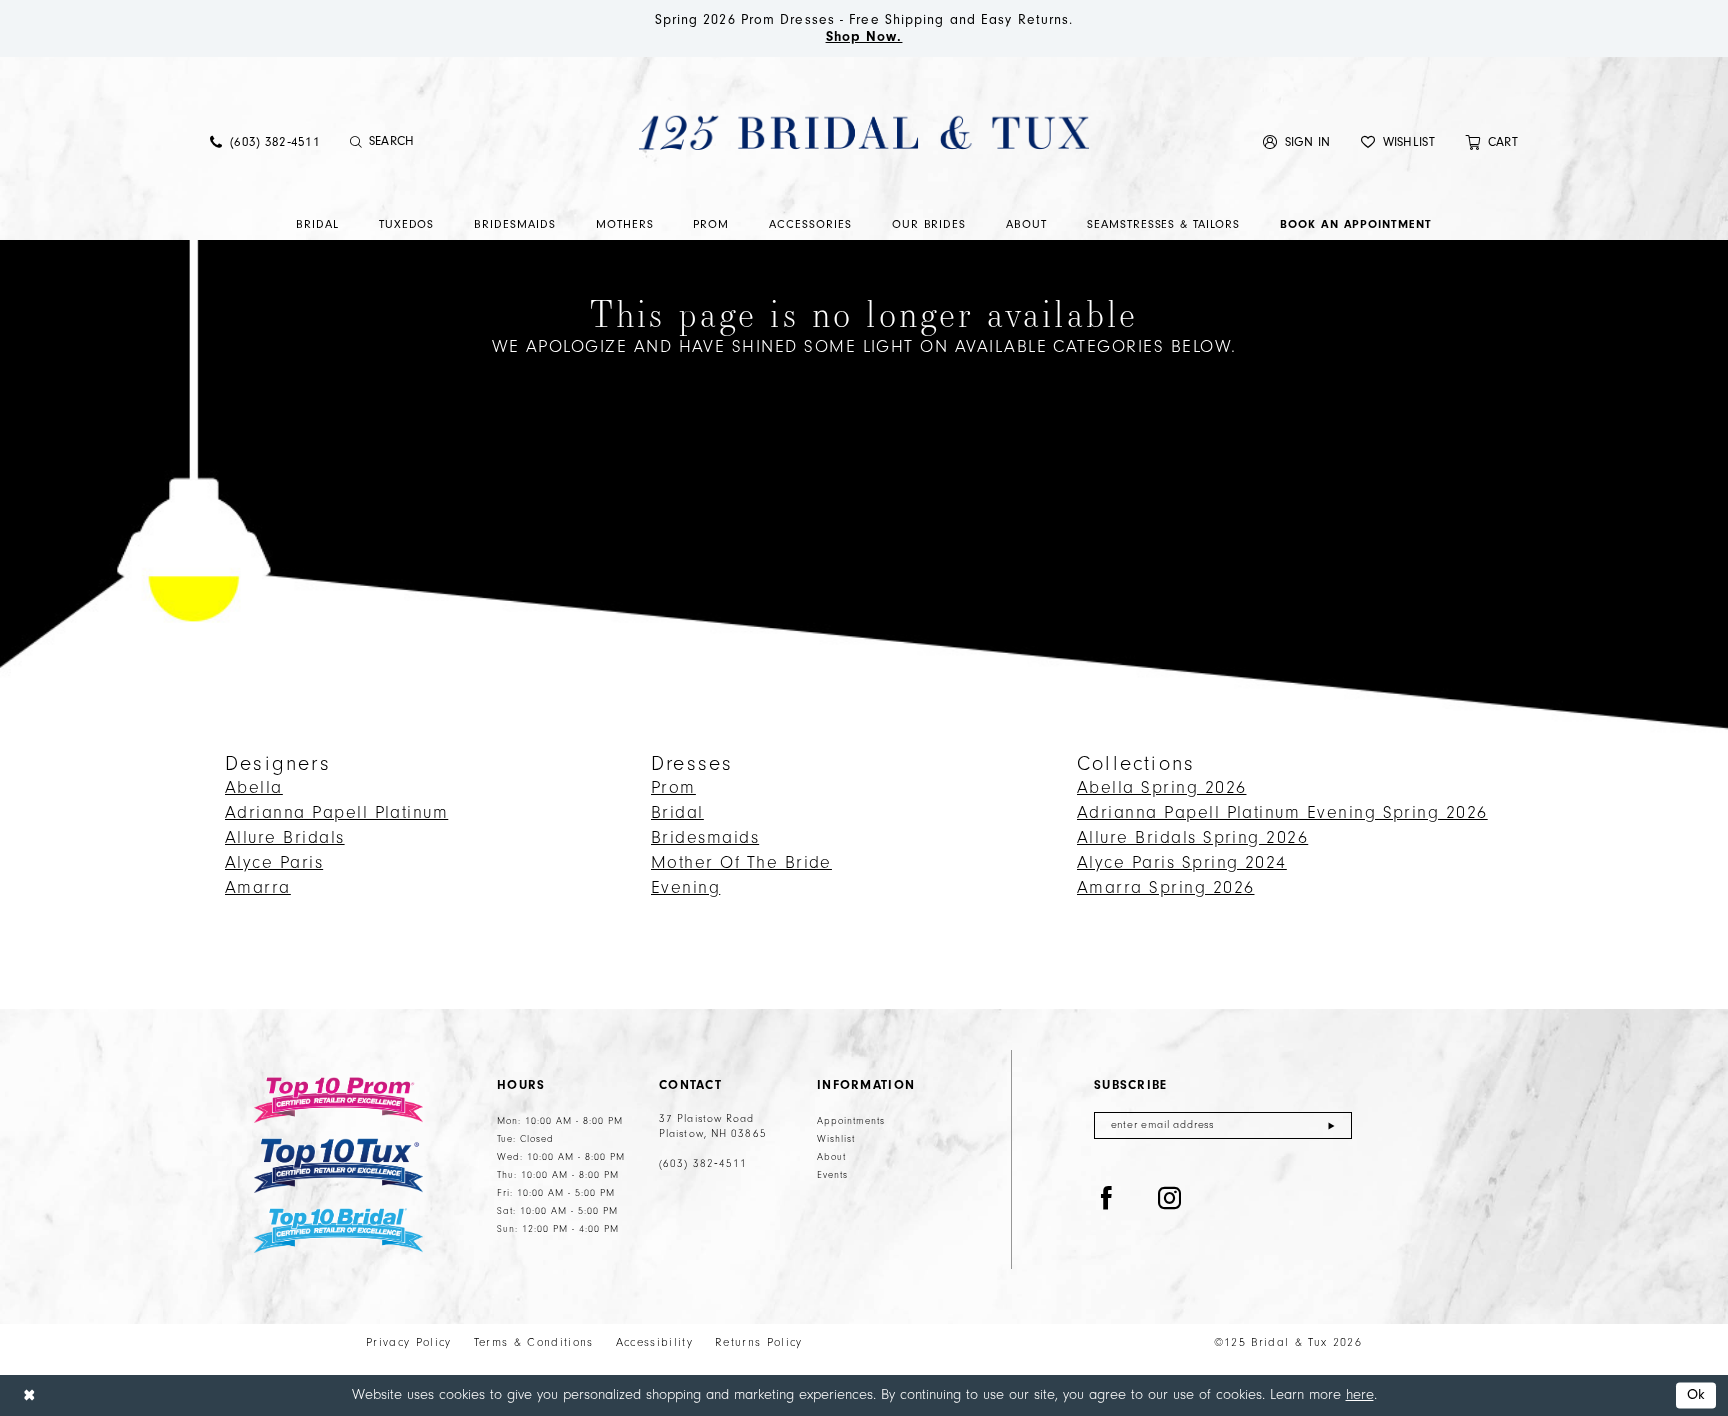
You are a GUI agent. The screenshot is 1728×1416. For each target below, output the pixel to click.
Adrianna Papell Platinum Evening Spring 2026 (1282, 813)
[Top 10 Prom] (338, 1100)
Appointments (851, 1121)
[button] (1297, 141)
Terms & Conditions (534, 1342)
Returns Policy (759, 1342)
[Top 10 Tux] (338, 1165)
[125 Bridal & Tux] (864, 132)
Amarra (258, 888)
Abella (254, 788)
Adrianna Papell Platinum (336, 813)
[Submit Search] (356, 142)
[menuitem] (265, 141)
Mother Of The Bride (741, 863)
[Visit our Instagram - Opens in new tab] (1170, 1199)
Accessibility (654, 1342)
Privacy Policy (409, 1342)
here (1360, 1394)
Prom (673, 788)
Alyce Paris (274, 863)
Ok (1696, 1395)
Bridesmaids (705, 838)
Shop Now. (864, 37)
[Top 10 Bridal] (338, 1230)
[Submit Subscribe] (1331, 1125)
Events (832, 1175)
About (831, 1157)
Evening (685, 888)
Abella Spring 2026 (1161, 788)
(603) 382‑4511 (703, 1164)
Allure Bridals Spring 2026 (1192, 838)
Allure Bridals (285, 838)
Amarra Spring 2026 (1165, 888)
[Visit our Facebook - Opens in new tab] (1107, 1199)
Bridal (677, 813)
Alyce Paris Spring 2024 (1182, 863)
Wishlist (836, 1139)
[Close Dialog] (29, 1395)
